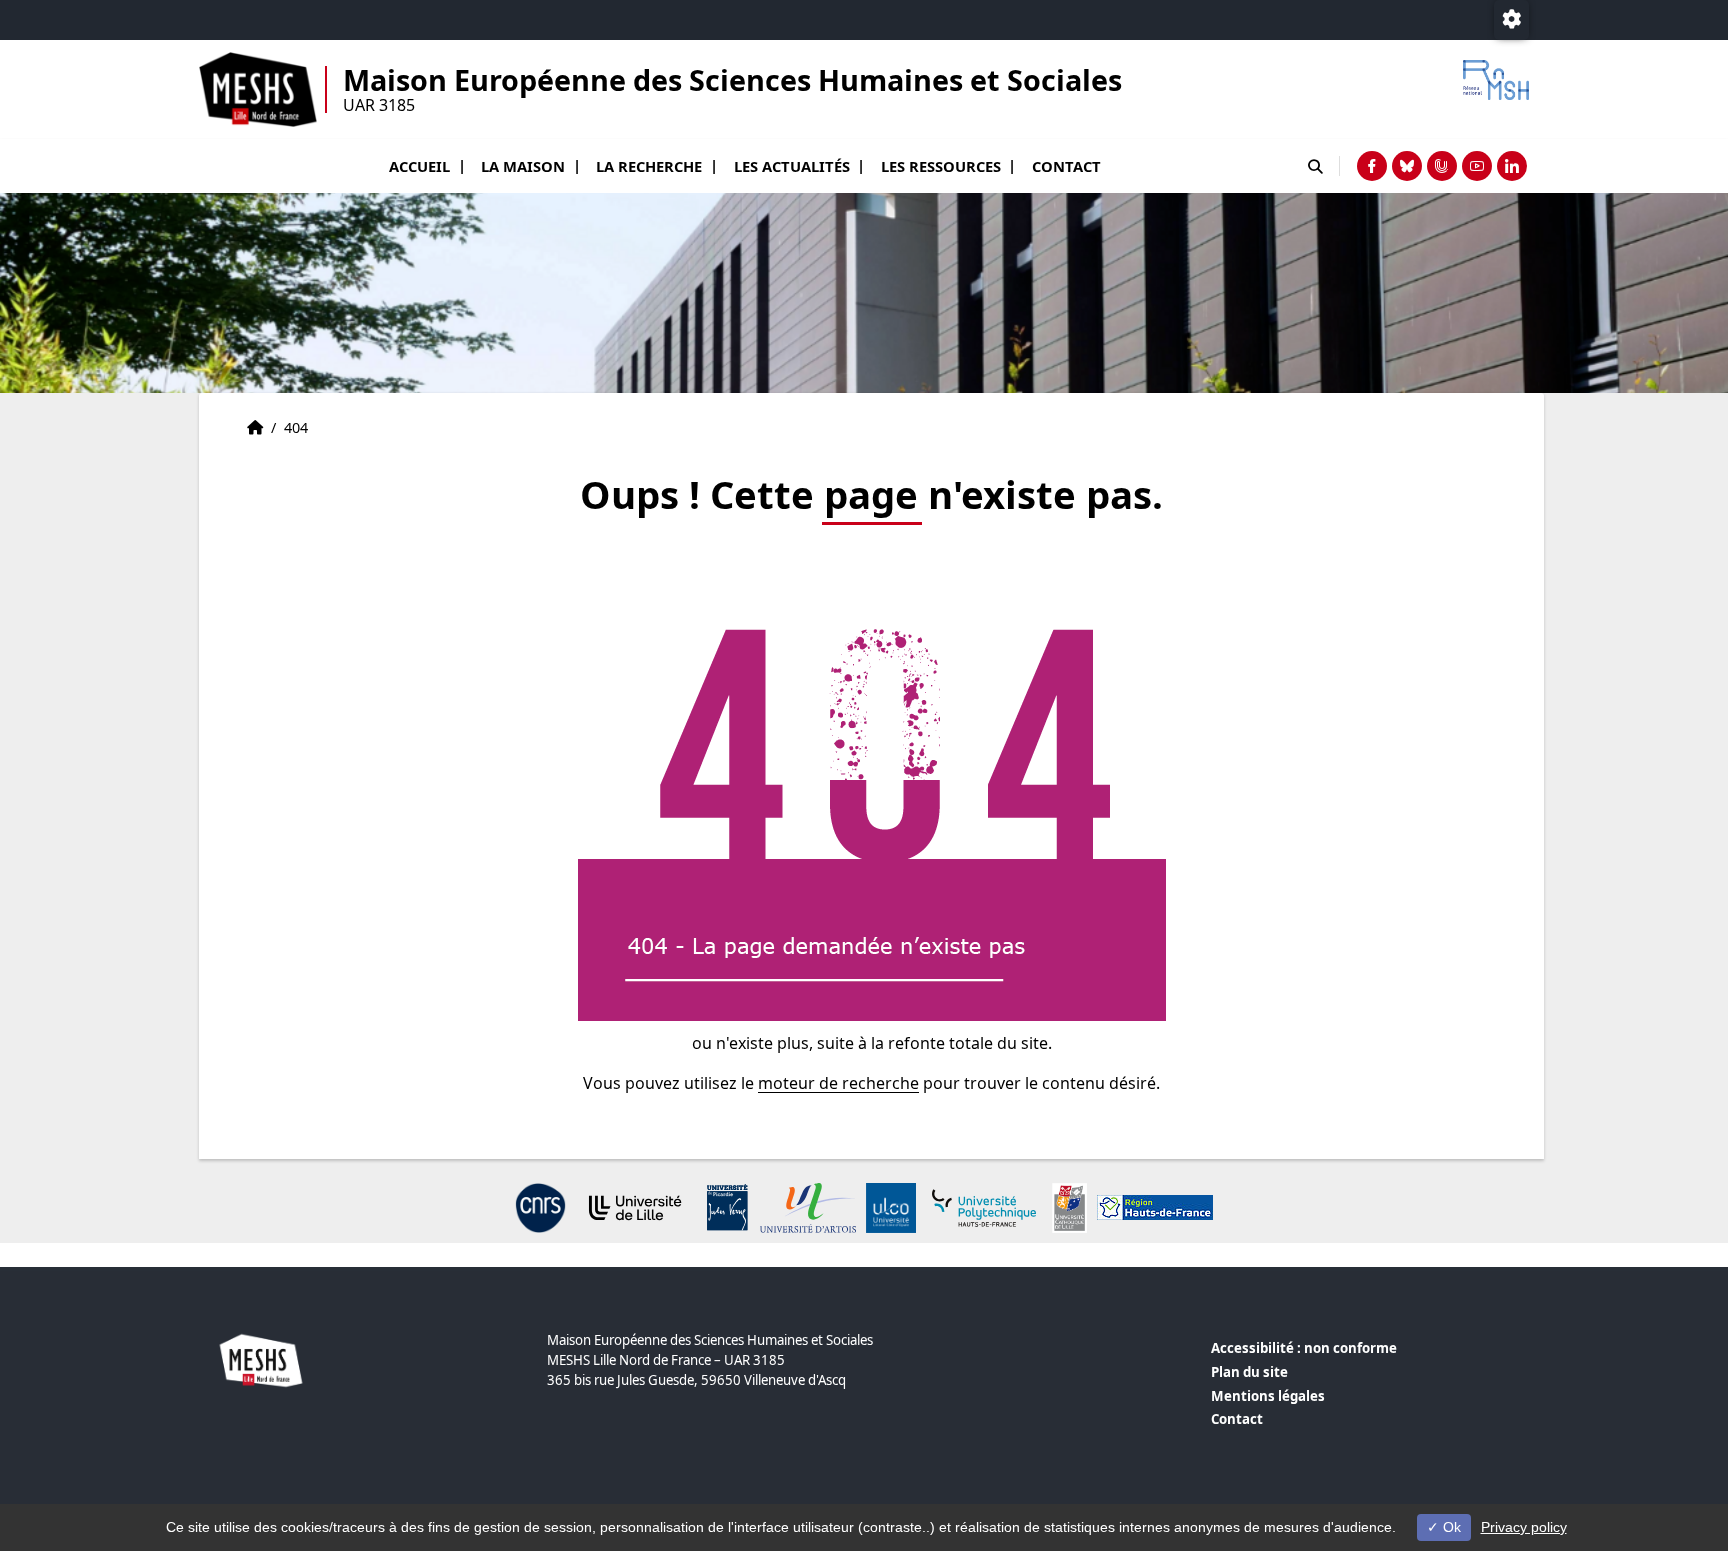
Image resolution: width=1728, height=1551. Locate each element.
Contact (1066, 166)
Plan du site (1249, 1372)
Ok (1450, 1527)
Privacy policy (1524, 1527)
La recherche (649, 166)
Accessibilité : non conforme (1304, 1348)
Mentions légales (1268, 1396)
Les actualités (792, 166)
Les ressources (941, 166)
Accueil (419, 166)
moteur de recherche (838, 1083)
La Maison (523, 166)
